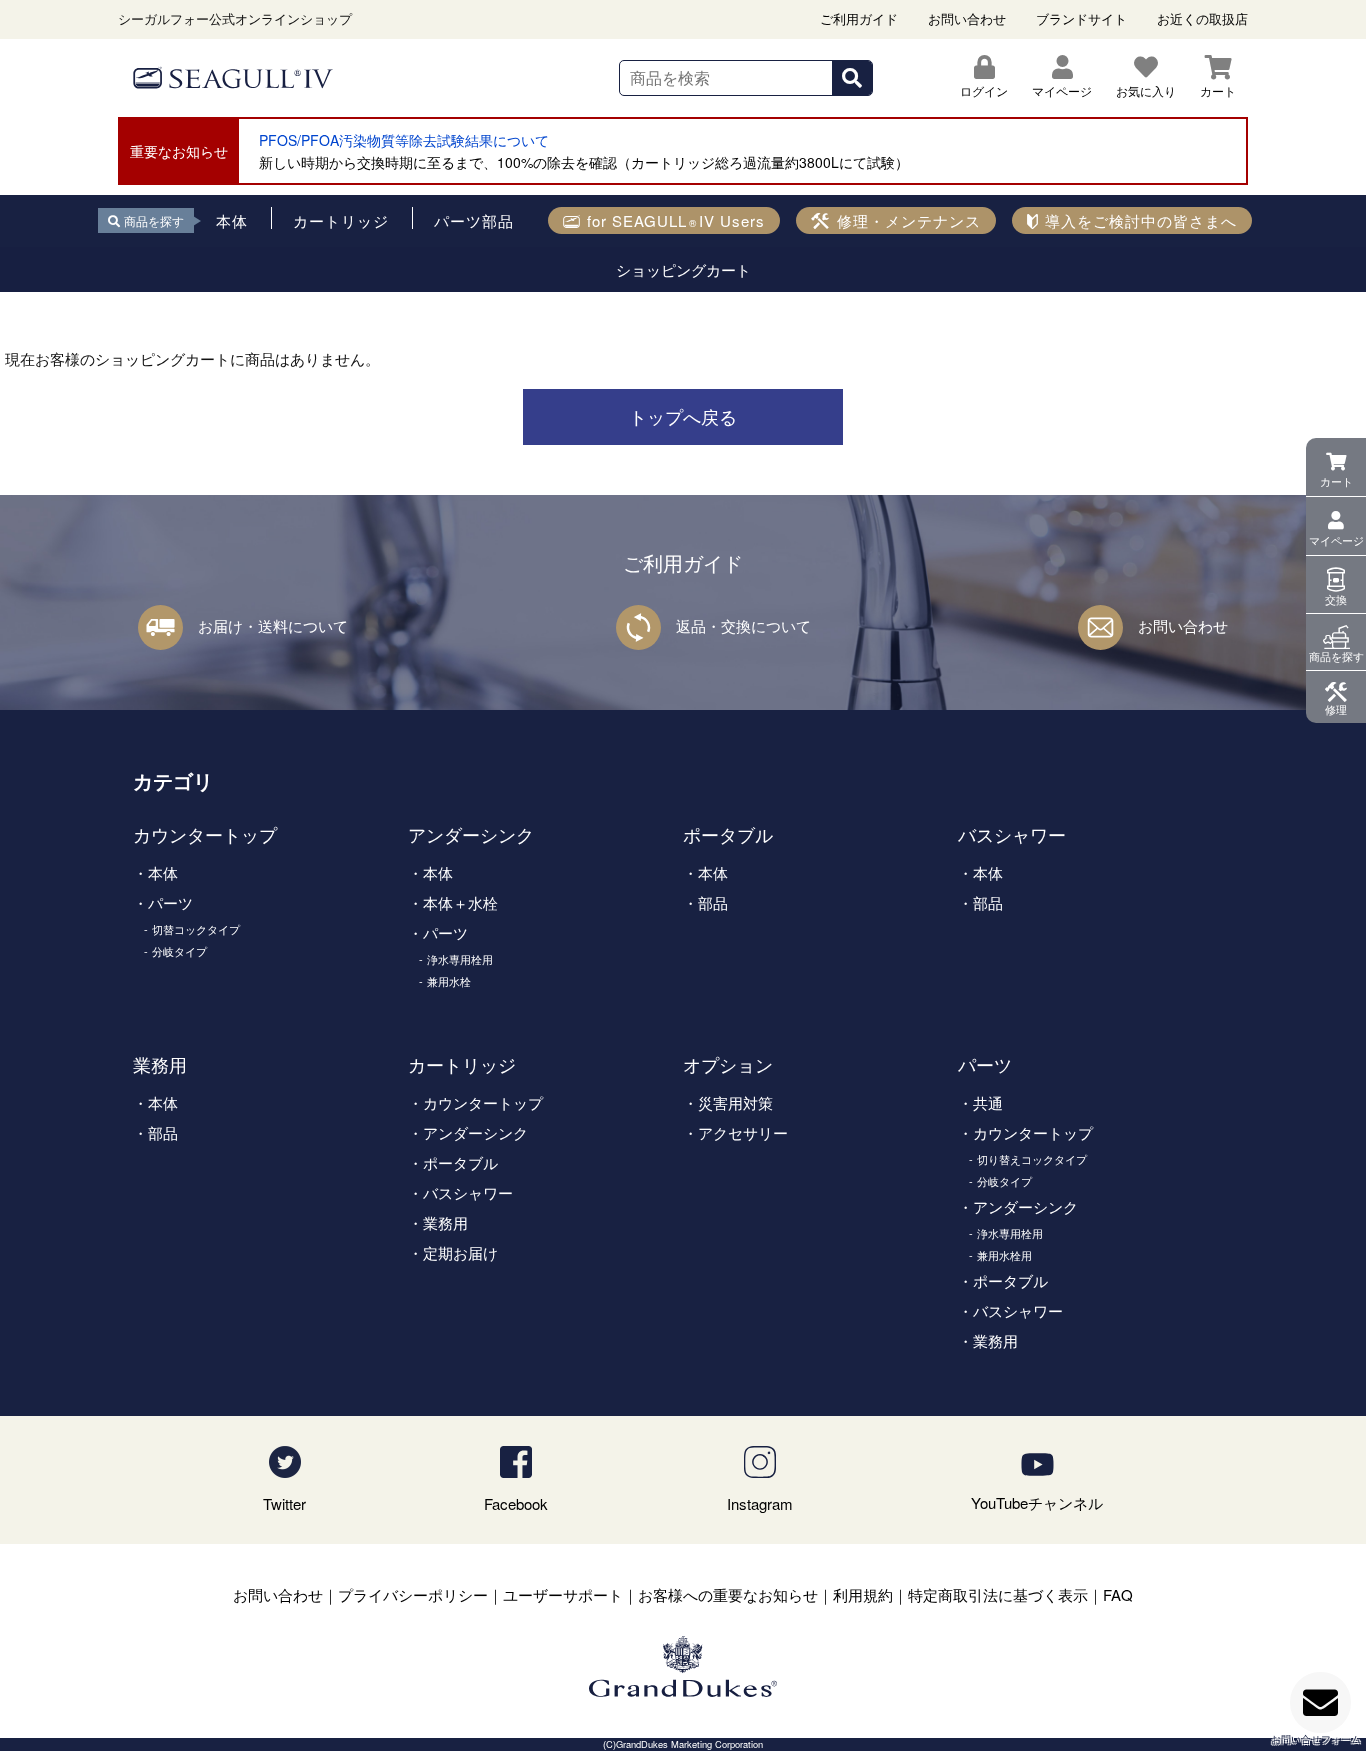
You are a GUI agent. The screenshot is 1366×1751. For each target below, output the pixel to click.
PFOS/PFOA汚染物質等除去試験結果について (404, 140)
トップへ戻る (683, 416)
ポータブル (728, 834)
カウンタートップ (205, 834)
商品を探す (1336, 656)
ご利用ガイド (859, 18)
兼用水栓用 (1004, 1255)
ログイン (984, 90)
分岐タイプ (179, 951)
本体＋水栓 (460, 902)
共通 (988, 1102)
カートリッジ (462, 1064)
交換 (1336, 599)
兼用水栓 (449, 981)
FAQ (1118, 1594)
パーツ (170, 902)
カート (1336, 481)
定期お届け (460, 1252)
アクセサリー (743, 1132)
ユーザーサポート (563, 1594)
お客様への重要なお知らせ (728, 1594)
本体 (163, 872)
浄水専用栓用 (460, 959)
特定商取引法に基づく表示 (998, 1594)
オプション (728, 1064)
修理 (1336, 709)
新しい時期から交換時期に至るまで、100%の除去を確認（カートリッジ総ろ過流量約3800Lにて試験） (584, 162)
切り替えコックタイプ (1032, 1159)
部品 (713, 902)
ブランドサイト (1081, 18)
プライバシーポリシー (413, 1594)
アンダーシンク (471, 834)
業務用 (160, 1064)
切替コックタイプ (196, 929)
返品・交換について (743, 625)
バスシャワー (1012, 834)
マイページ (1336, 540)
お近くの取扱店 (1202, 18)
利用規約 (863, 1594)
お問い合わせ (967, 18)
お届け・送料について (273, 625)
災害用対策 (735, 1102)
